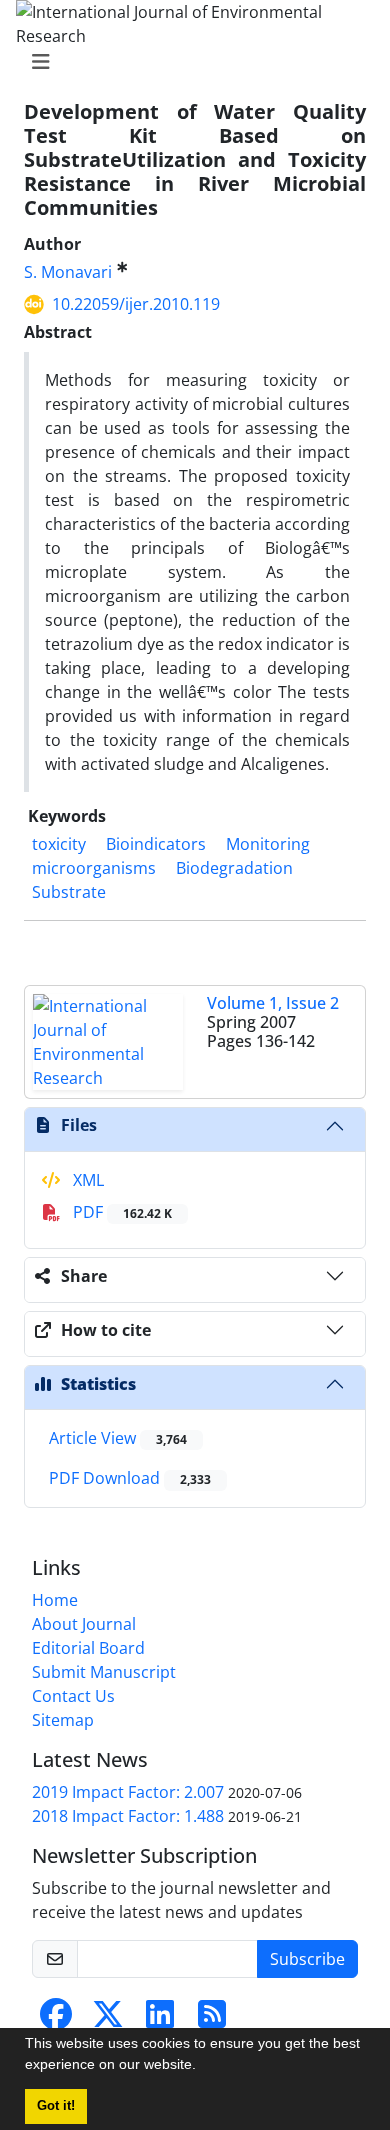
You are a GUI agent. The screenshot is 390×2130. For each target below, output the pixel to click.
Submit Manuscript (104, 1672)
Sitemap (63, 1720)
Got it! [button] (56, 2106)
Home (55, 1600)
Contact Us (73, 1696)
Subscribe (307, 1959)
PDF (120, 1212)
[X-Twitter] (108, 2020)
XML (86, 1180)
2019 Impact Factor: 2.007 (128, 1792)
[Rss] (212, 2020)
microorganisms (94, 868)
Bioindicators (156, 844)
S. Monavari (68, 272)
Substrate (69, 892)
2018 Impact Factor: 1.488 (128, 1816)
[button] (203, 2067)
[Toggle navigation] (189, 62)
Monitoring (268, 844)
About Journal (84, 1624)
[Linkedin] (160, 2020)
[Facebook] (56, 2020)
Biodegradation (234, 868)
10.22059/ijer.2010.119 (136, 304)
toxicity (59, 844)
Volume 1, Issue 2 (273, 1003)
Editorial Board (88, 1648)
